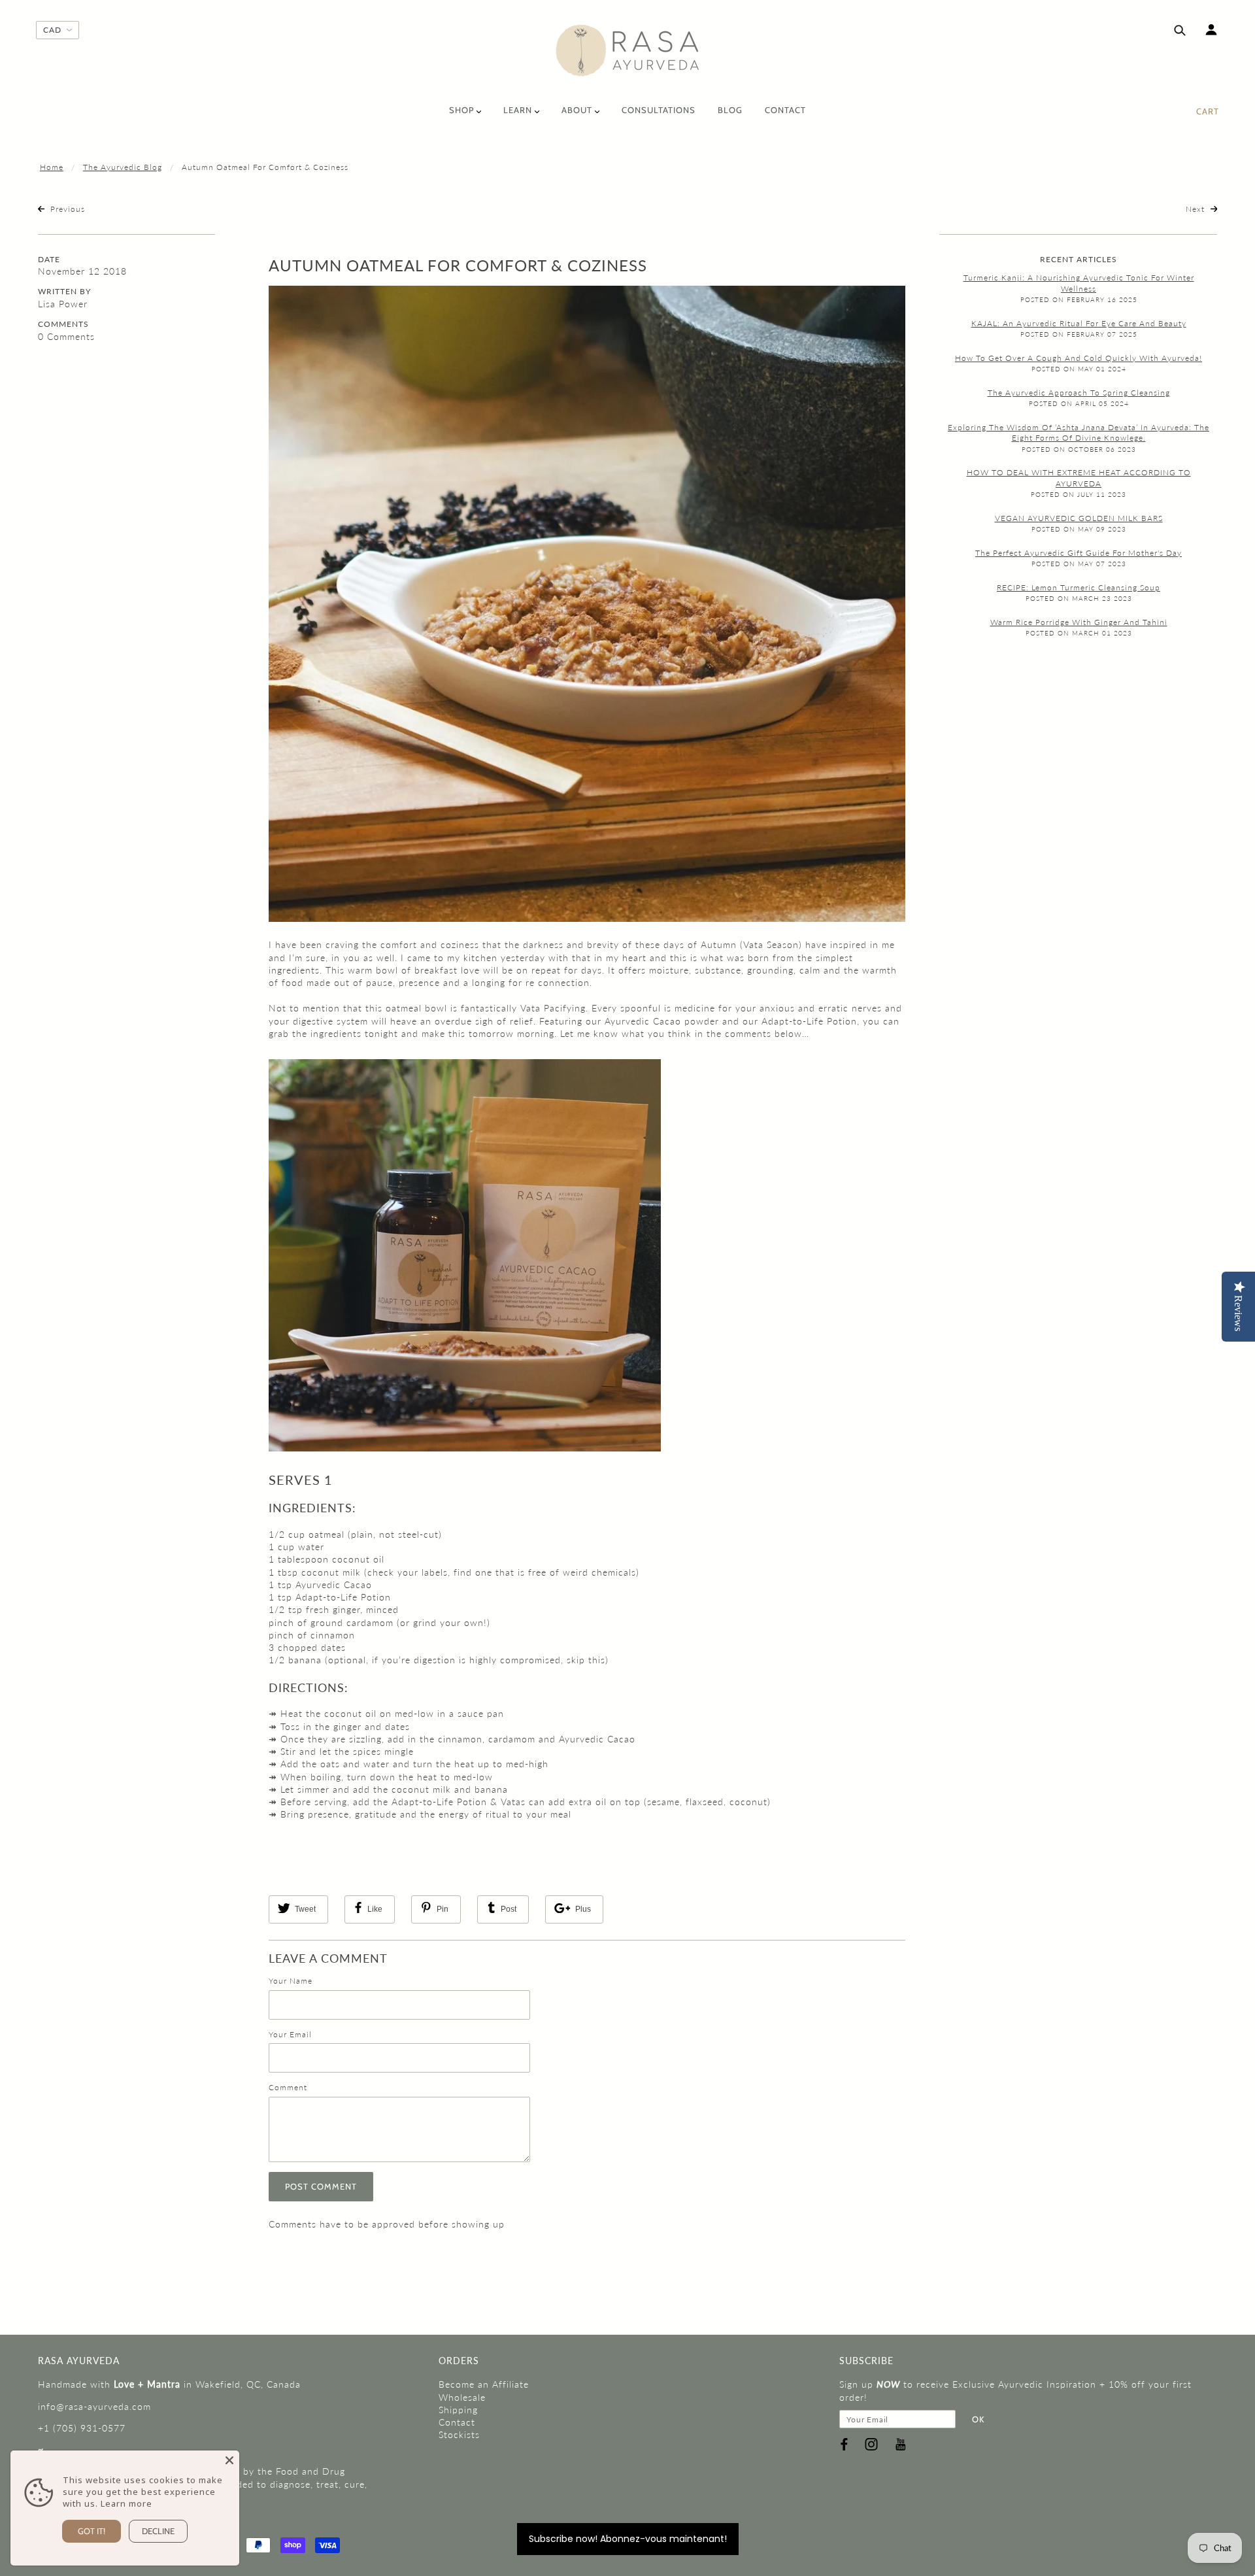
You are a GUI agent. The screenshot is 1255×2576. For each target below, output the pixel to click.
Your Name (291, 1981)
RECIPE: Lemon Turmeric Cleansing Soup (1079, 587)
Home (52, 167)
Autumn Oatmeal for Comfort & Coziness (458, 265)
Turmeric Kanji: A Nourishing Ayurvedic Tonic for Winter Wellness (1079, 283)
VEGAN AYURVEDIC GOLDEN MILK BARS (1079, 518)
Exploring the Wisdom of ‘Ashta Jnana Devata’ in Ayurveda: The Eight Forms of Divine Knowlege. (1079, 433)
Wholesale (462, 2397)
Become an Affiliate (484, 2384)
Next (1196, 209)
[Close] (229, 2460)
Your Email (290, 2034)
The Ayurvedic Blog (123, 167)
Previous (66, 209)
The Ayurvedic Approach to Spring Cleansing (1079, 393)
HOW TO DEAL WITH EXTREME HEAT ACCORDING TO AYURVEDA (1079, 478)
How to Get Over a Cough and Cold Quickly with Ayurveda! (1079, 358)
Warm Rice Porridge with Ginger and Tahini (1079, 622)
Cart (1208, 111)
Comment (288, 2087)
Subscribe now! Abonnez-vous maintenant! (628, 2539)
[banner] (628, 51)
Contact (457, 2422)
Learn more (126, 2503)
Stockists (459, 2434)
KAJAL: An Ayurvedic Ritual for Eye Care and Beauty (1079, 323)
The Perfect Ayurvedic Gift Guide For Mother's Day (1079, 553)
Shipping (458, 2410)
